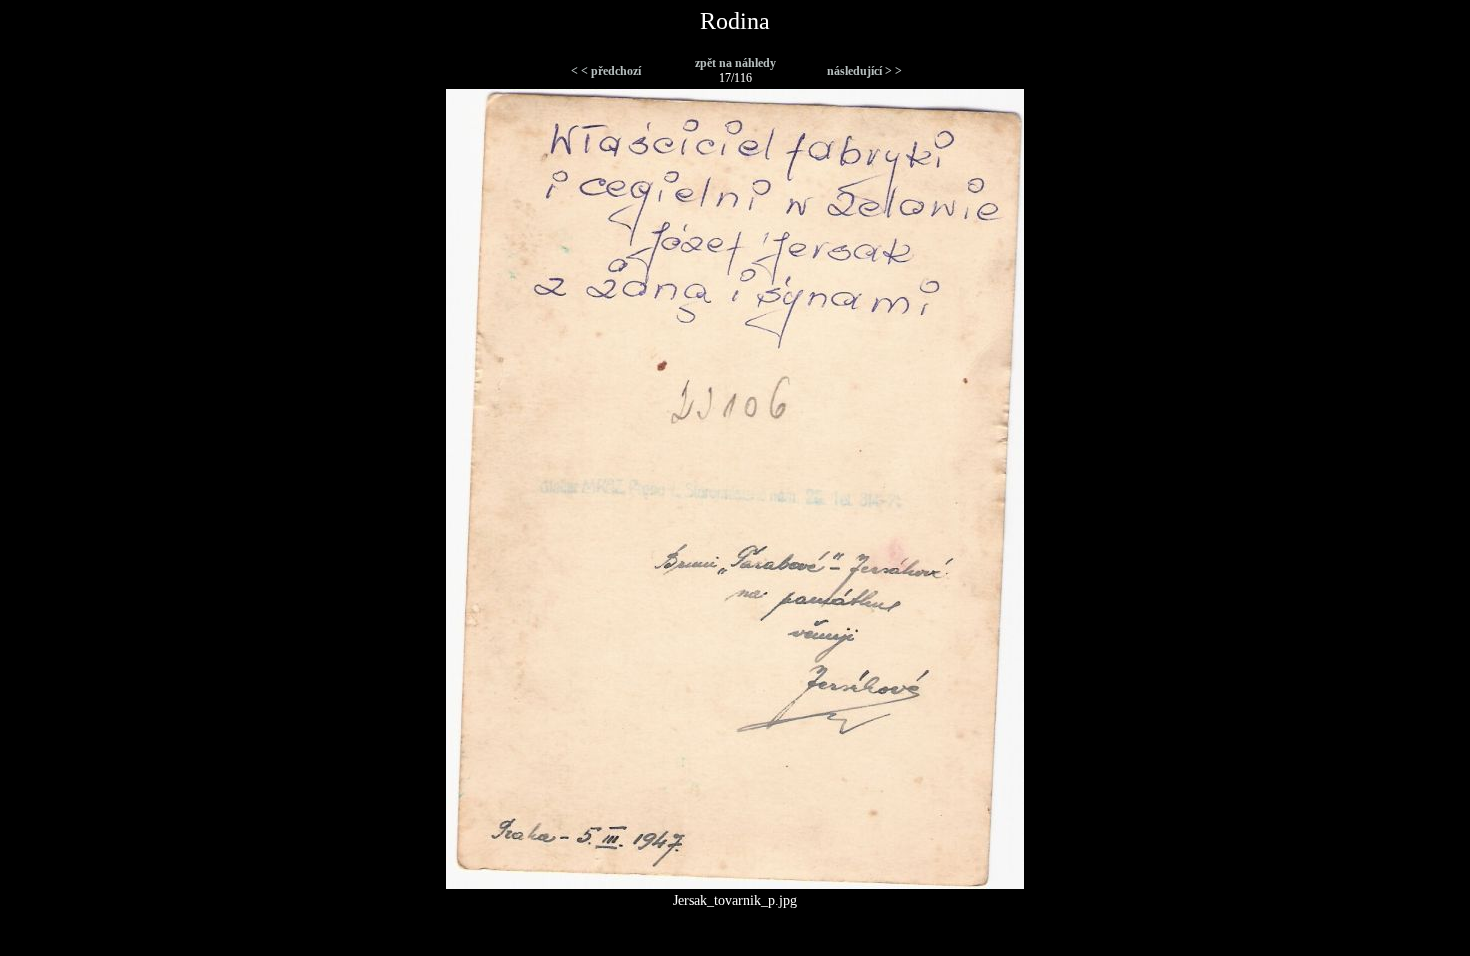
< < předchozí (606, 71)
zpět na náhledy (735, 63)
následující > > (864, 71)
